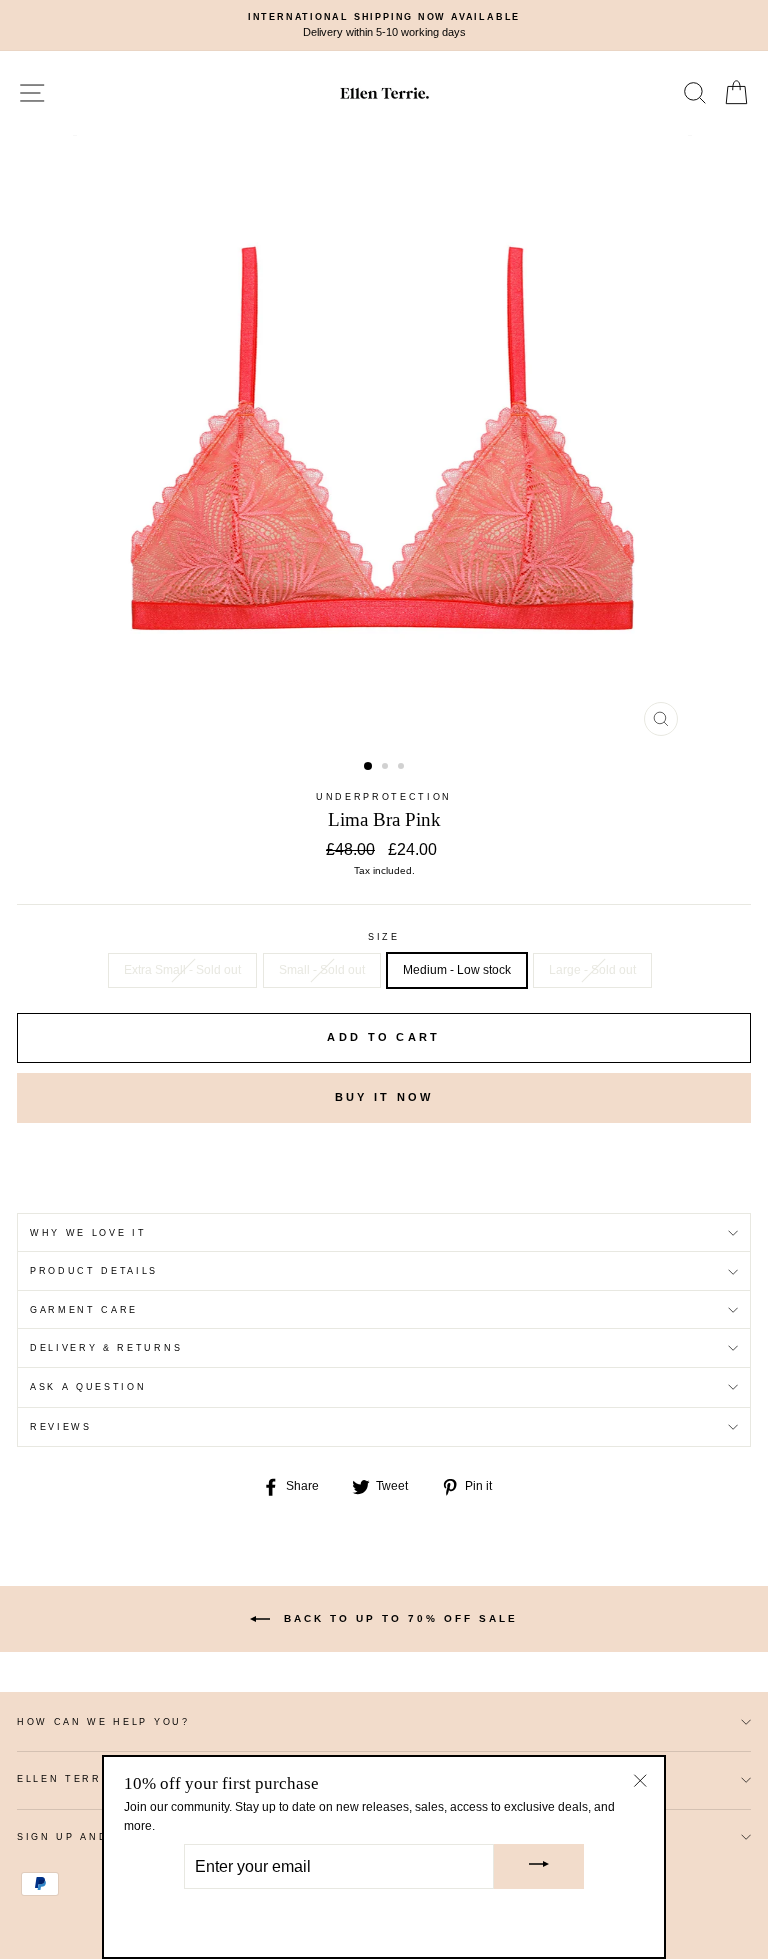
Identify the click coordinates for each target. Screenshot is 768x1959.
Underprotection (384, 797)
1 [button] (369, 767)
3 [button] (403, 768)
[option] (384, 25)
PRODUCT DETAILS (94, 1271)
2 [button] (387, 768)
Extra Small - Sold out (182, 970)
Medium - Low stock (457, 970)
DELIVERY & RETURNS (106, 1348)
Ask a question (88, 1387)
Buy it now (384, 1097)
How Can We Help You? (103, 1722)
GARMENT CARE (84, 1310)
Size (384, 937)
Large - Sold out (592, 970)
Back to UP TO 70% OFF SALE (398, 1618)
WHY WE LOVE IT (88, 1233)
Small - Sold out (322, 970)
